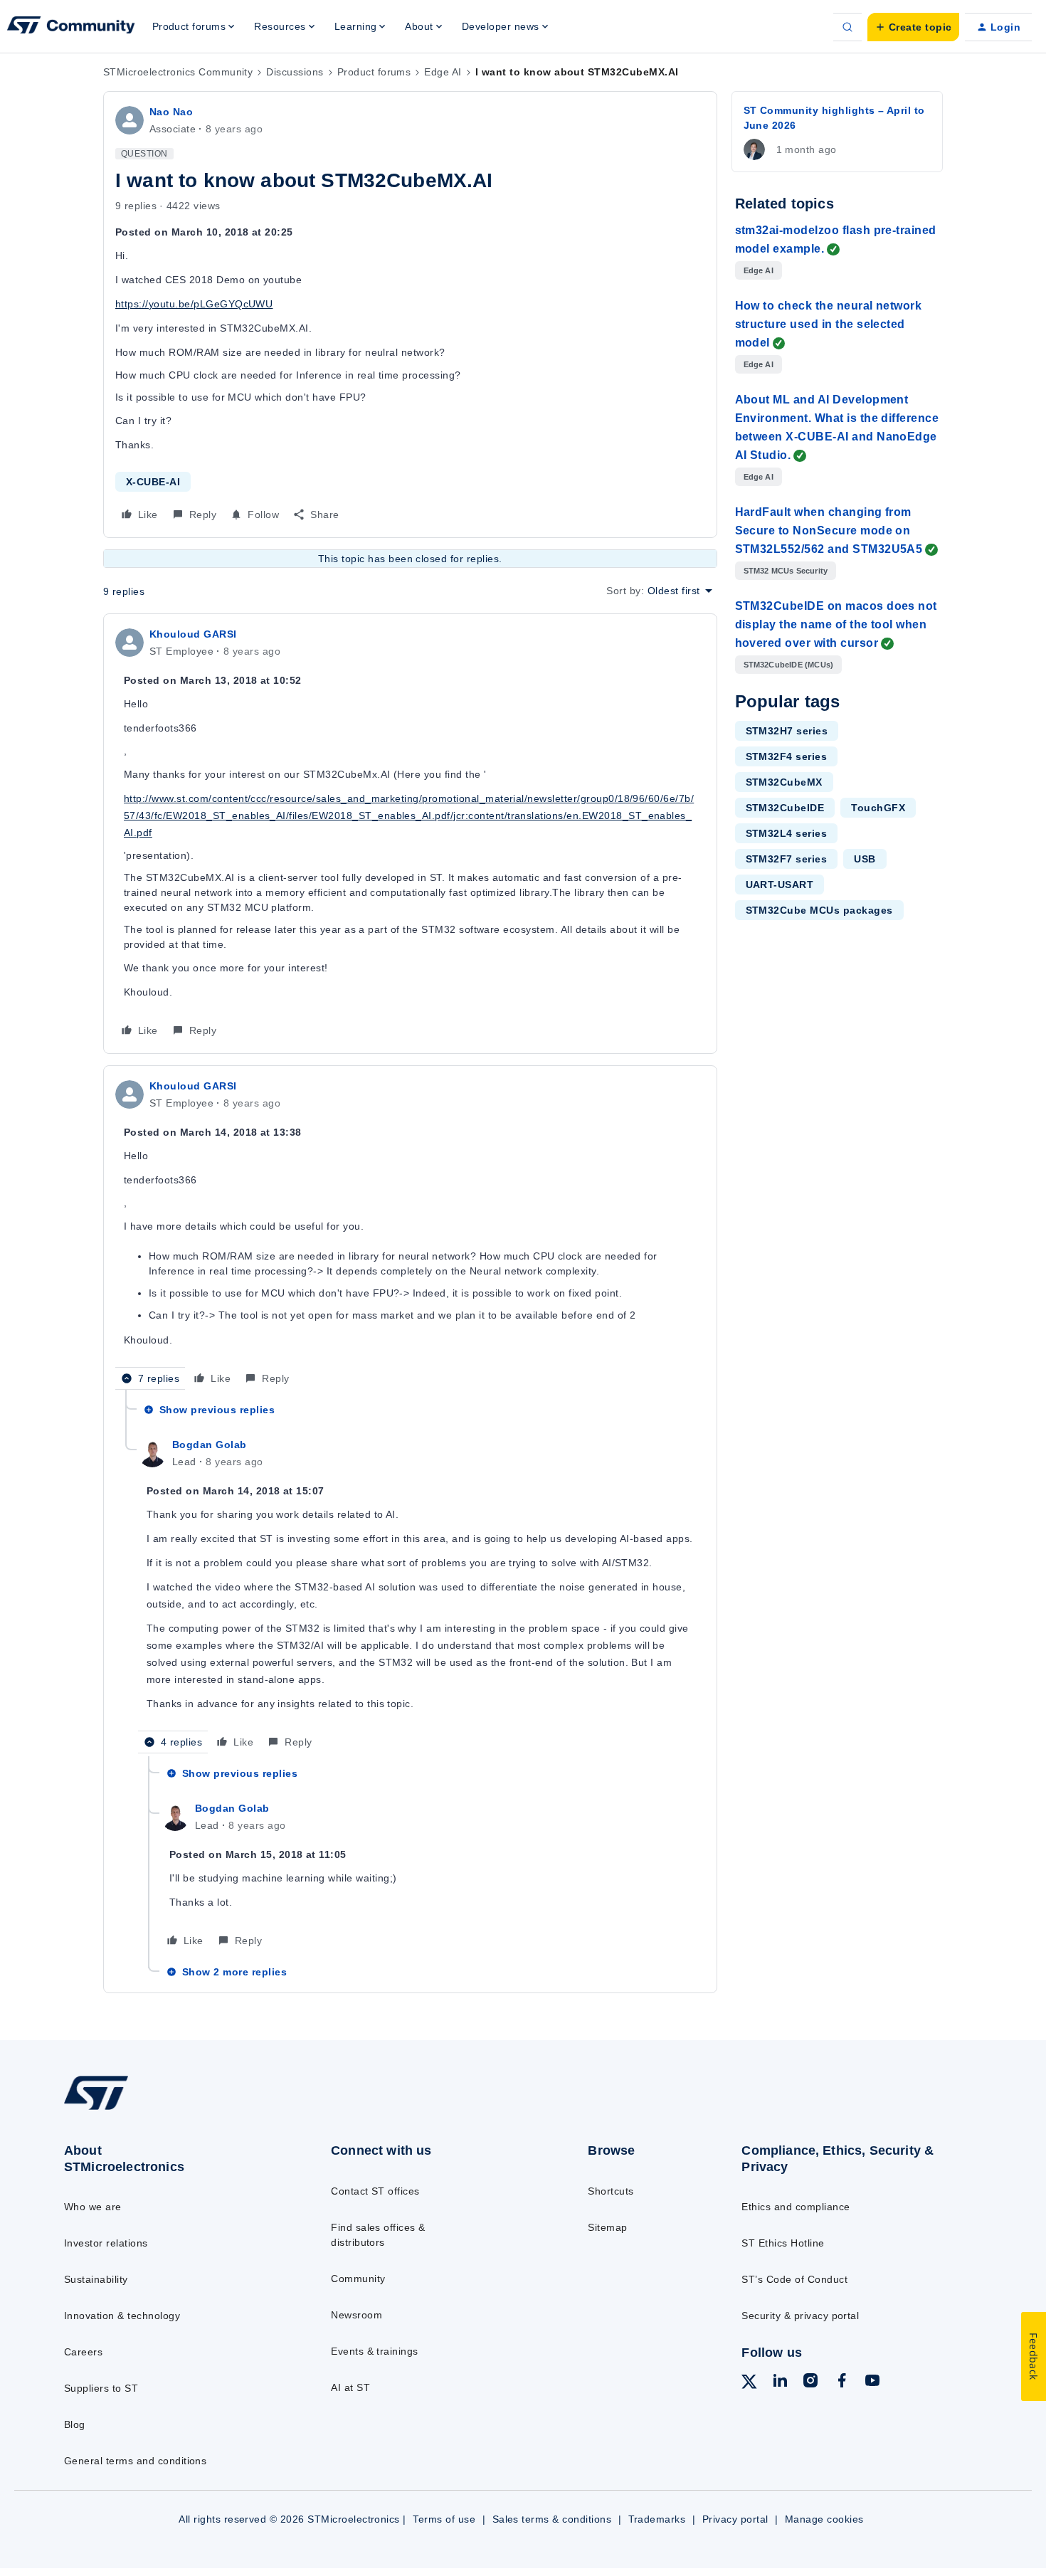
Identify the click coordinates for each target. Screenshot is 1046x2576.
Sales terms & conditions (552, 2519)
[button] (913, 27)
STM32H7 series (787, 731)
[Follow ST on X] (749, 2384)
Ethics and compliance (796, 2207)
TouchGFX (878, 808)
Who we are (93, 2207)
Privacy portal (735, 2519)
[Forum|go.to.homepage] (71, 27)
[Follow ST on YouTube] (872, 2382)
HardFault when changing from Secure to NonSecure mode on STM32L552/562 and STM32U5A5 (829, 530)
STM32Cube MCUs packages (819, 910)
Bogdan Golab (210, 1445)
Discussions (295, 72)
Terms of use (444, 2519)
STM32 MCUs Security (786, 571)
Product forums (374, 72)
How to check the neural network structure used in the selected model (829, 324)
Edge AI (443, 72)
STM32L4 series (787, 833)
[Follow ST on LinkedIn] (780, 2382)
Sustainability (96, 2279)
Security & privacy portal (800, 2316)
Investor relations (106, 2243)
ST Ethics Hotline (783, 2243)
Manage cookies (824, 2519)
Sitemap (607, 2227)
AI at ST (350, 2387)
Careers (83, 2352)
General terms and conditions (135, 2461)
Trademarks (657, 2519)
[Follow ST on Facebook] (842, 2382)
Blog (75, 2424)
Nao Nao (171, 112)
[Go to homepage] (168, 2109)
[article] (410, 834)
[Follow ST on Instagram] (810, 2382)
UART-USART (780, 885)
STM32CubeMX (784, 782)
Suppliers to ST (101, 2388)
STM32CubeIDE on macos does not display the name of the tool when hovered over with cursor (836, 624)
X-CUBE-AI (153, 482)
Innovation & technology (122, 2316)
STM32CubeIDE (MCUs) (789, 665)
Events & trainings (375, 2351)
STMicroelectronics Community (178, 72)
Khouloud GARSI (193, 634)
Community (358, 2279)
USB (865, 859)
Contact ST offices (375, 2191)
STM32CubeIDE (785, 808)
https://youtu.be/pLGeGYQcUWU (194, 304)
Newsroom (356, 2315)
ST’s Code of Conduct (794, 2279)
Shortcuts (611, 2191)
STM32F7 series (787, 859)
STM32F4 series (787, 756)
